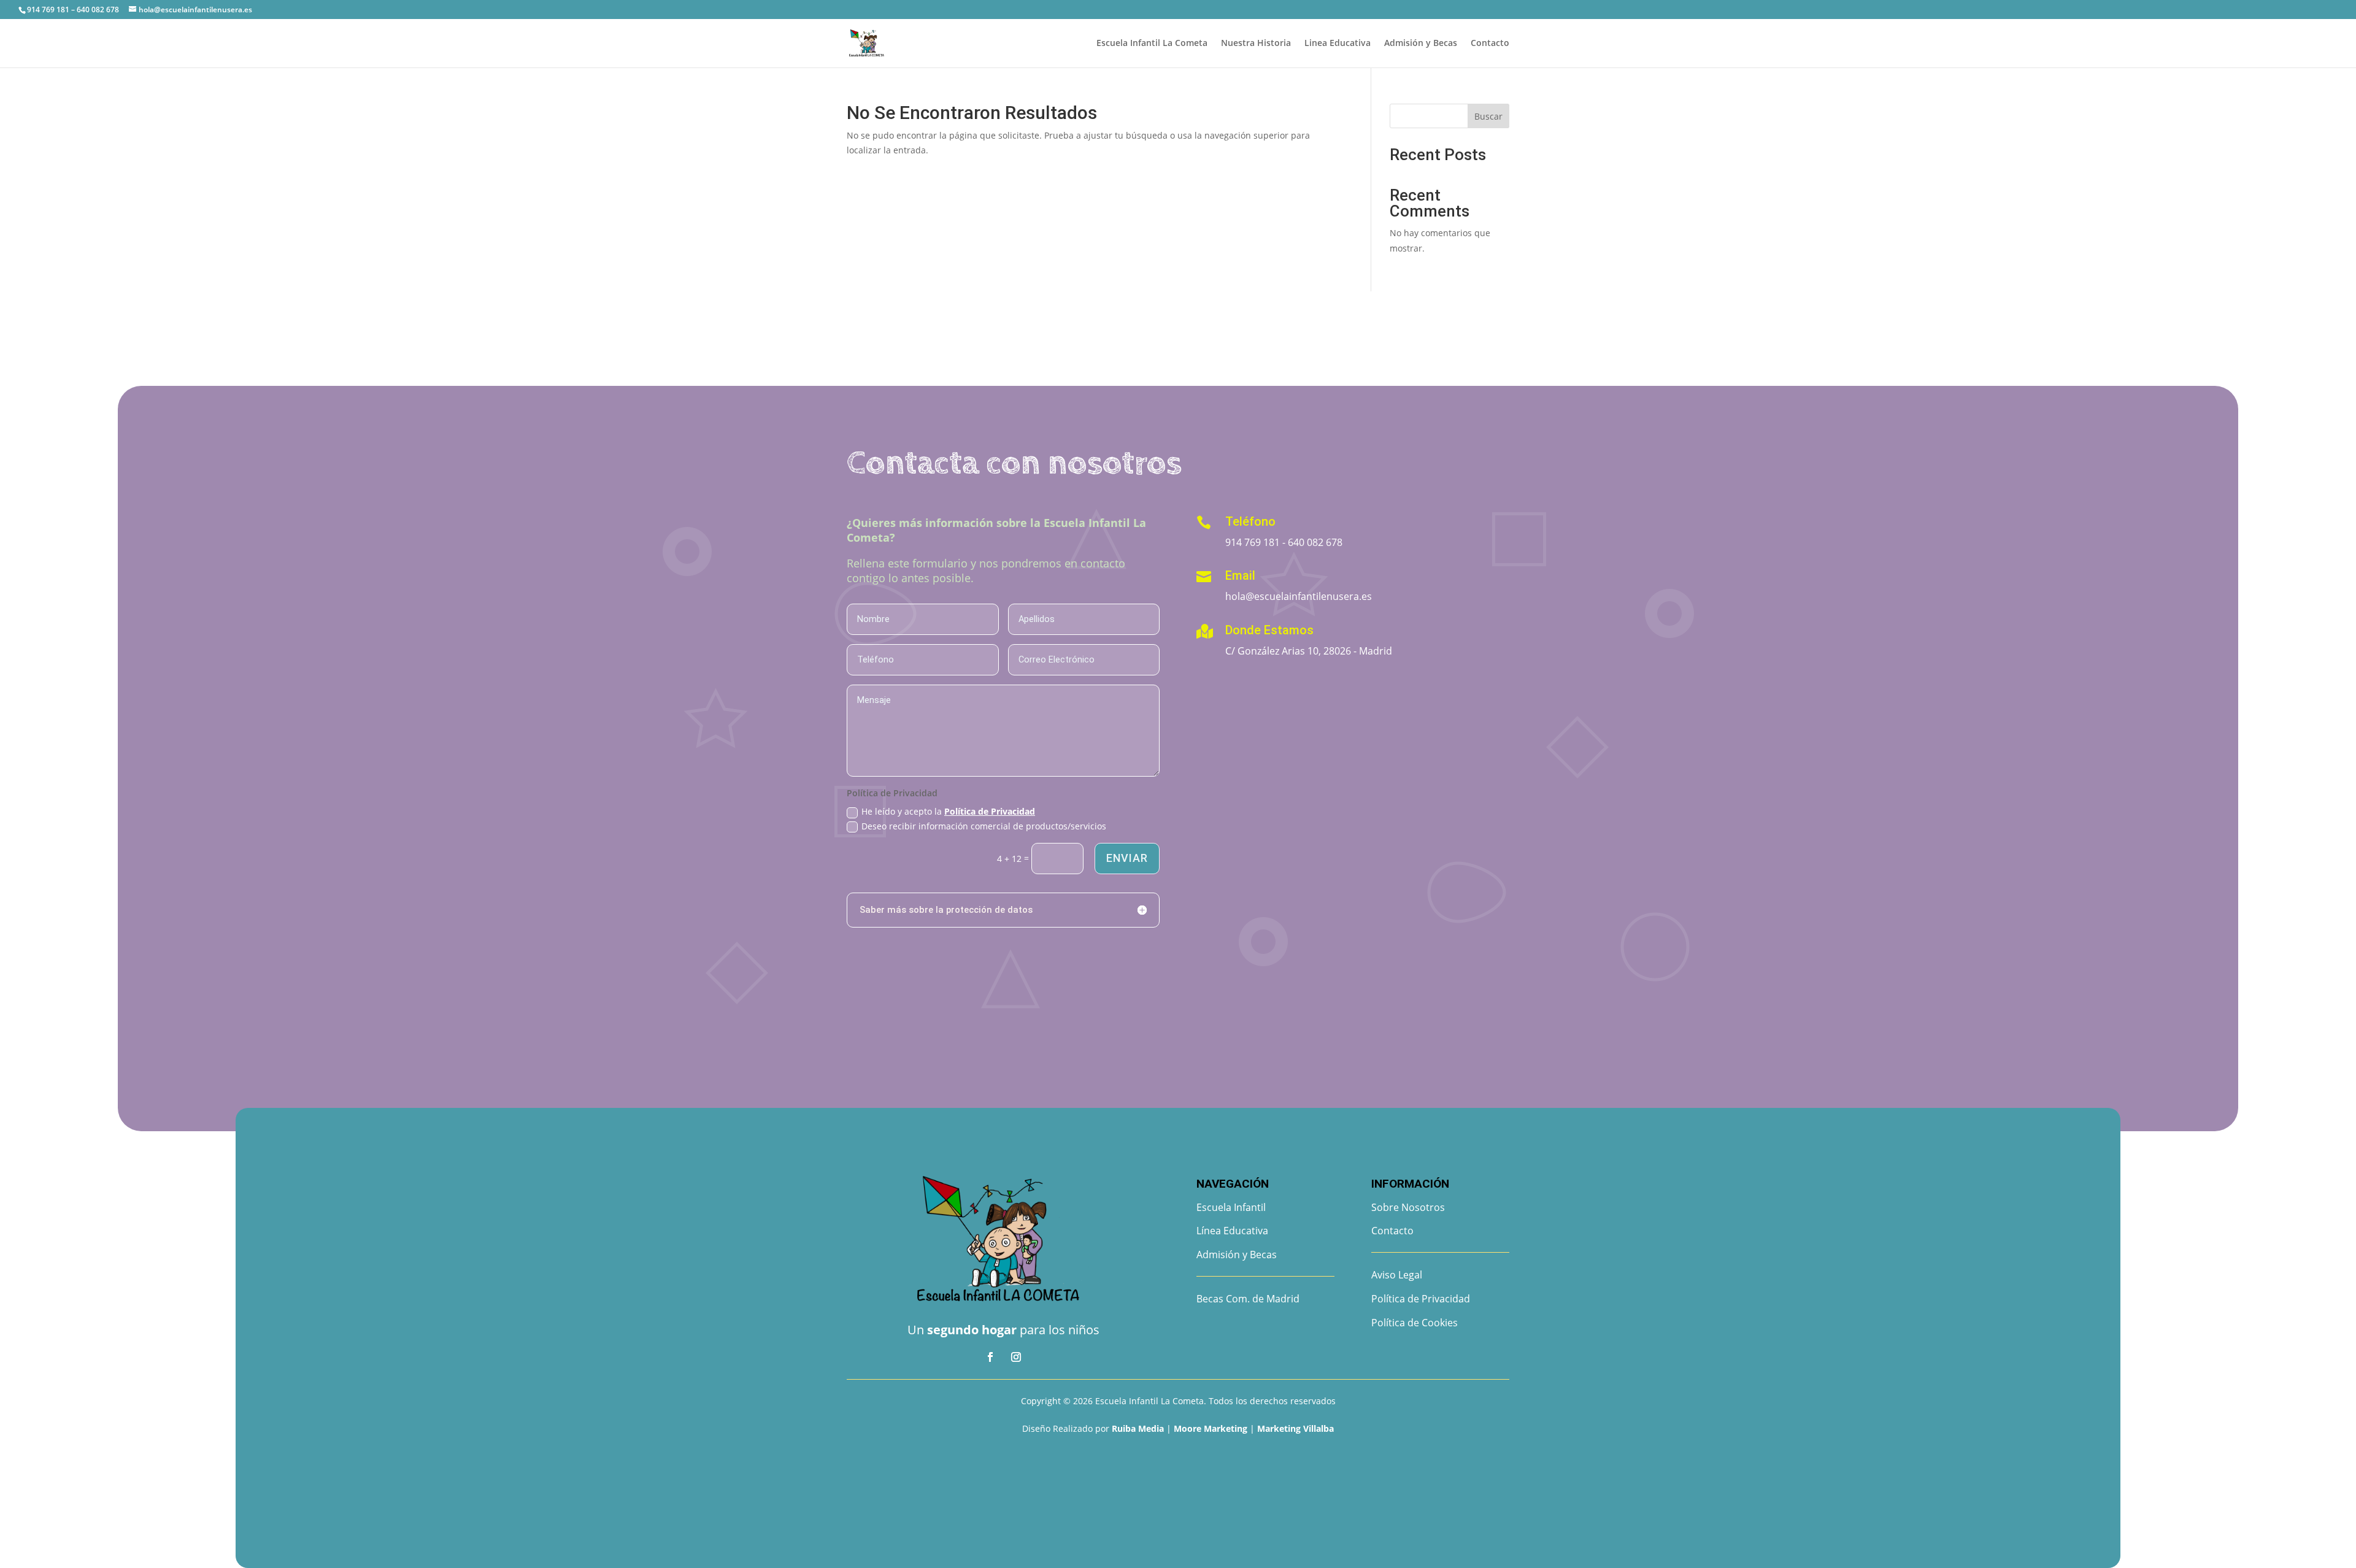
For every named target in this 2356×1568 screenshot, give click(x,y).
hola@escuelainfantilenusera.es (1299, 596)
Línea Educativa (1232, 1231)
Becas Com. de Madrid (1248, 1299)
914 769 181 (1253, 542)
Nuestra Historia (1256, 44)
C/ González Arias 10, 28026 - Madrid (1309, 651)
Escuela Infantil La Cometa (1152, 44)
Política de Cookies (1415, 1323)
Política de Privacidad (990, 811)
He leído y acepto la (948, 811)
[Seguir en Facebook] (990, 1357)
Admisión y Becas (1421, 44)
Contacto (1490, 44)
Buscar (1488, 116)
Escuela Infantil (1231, 1207)
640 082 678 (1315, 542)
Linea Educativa (1338, 44)
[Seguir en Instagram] (1016, 1357)
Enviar (1127, 858)
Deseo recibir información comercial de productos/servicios (984, 826)
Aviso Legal (1397, 1275)
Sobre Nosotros (1408, 1207)
